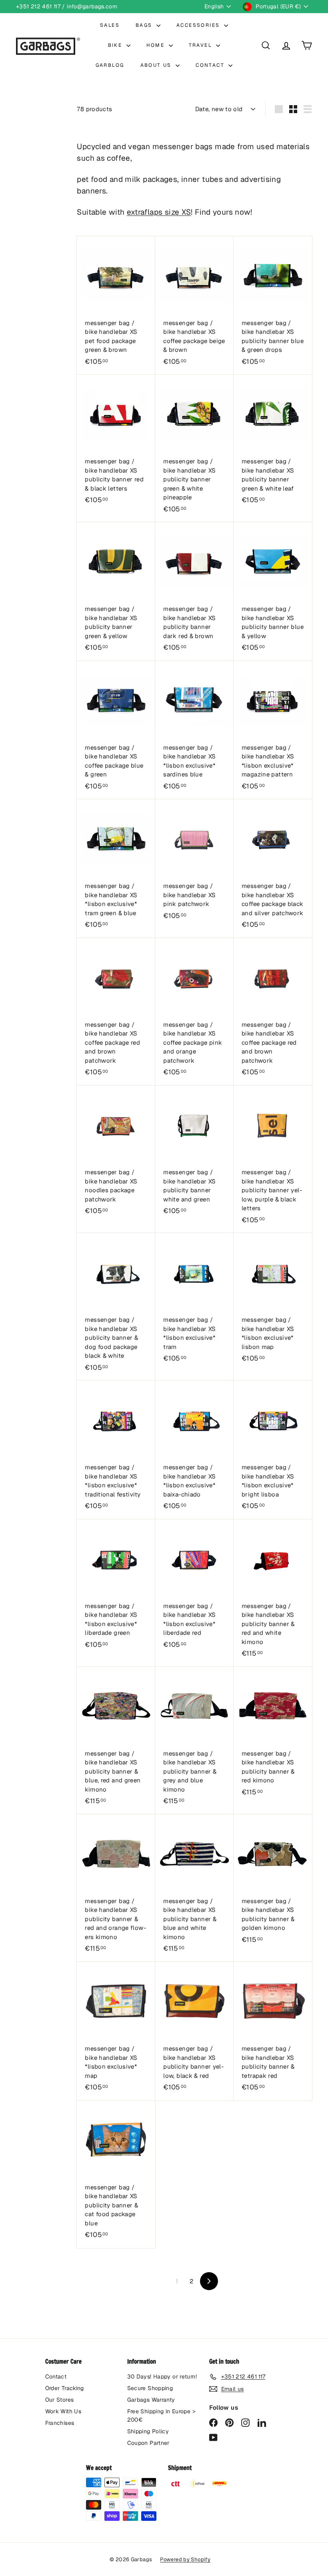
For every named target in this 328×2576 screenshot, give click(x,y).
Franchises (60, 2423)
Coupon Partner (148, 2443)
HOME (157, 45)
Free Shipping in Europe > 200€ (161, 2415)
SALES (110, 25)
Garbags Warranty (151, 2400)
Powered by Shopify (185, 2559)
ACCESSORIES (199, 25)
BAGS (145, 25)
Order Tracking (65, 2388)
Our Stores (60, 2400)
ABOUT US (157, 65)
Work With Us (63, 2411)
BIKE (116, 45)
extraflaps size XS (159, 212)
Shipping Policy (148, 2431)
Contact (56, 2376)
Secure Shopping (150, 2388)
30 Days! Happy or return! (162, 2376)
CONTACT (211, 65)
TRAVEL (202, 45)
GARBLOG (110, 65)
